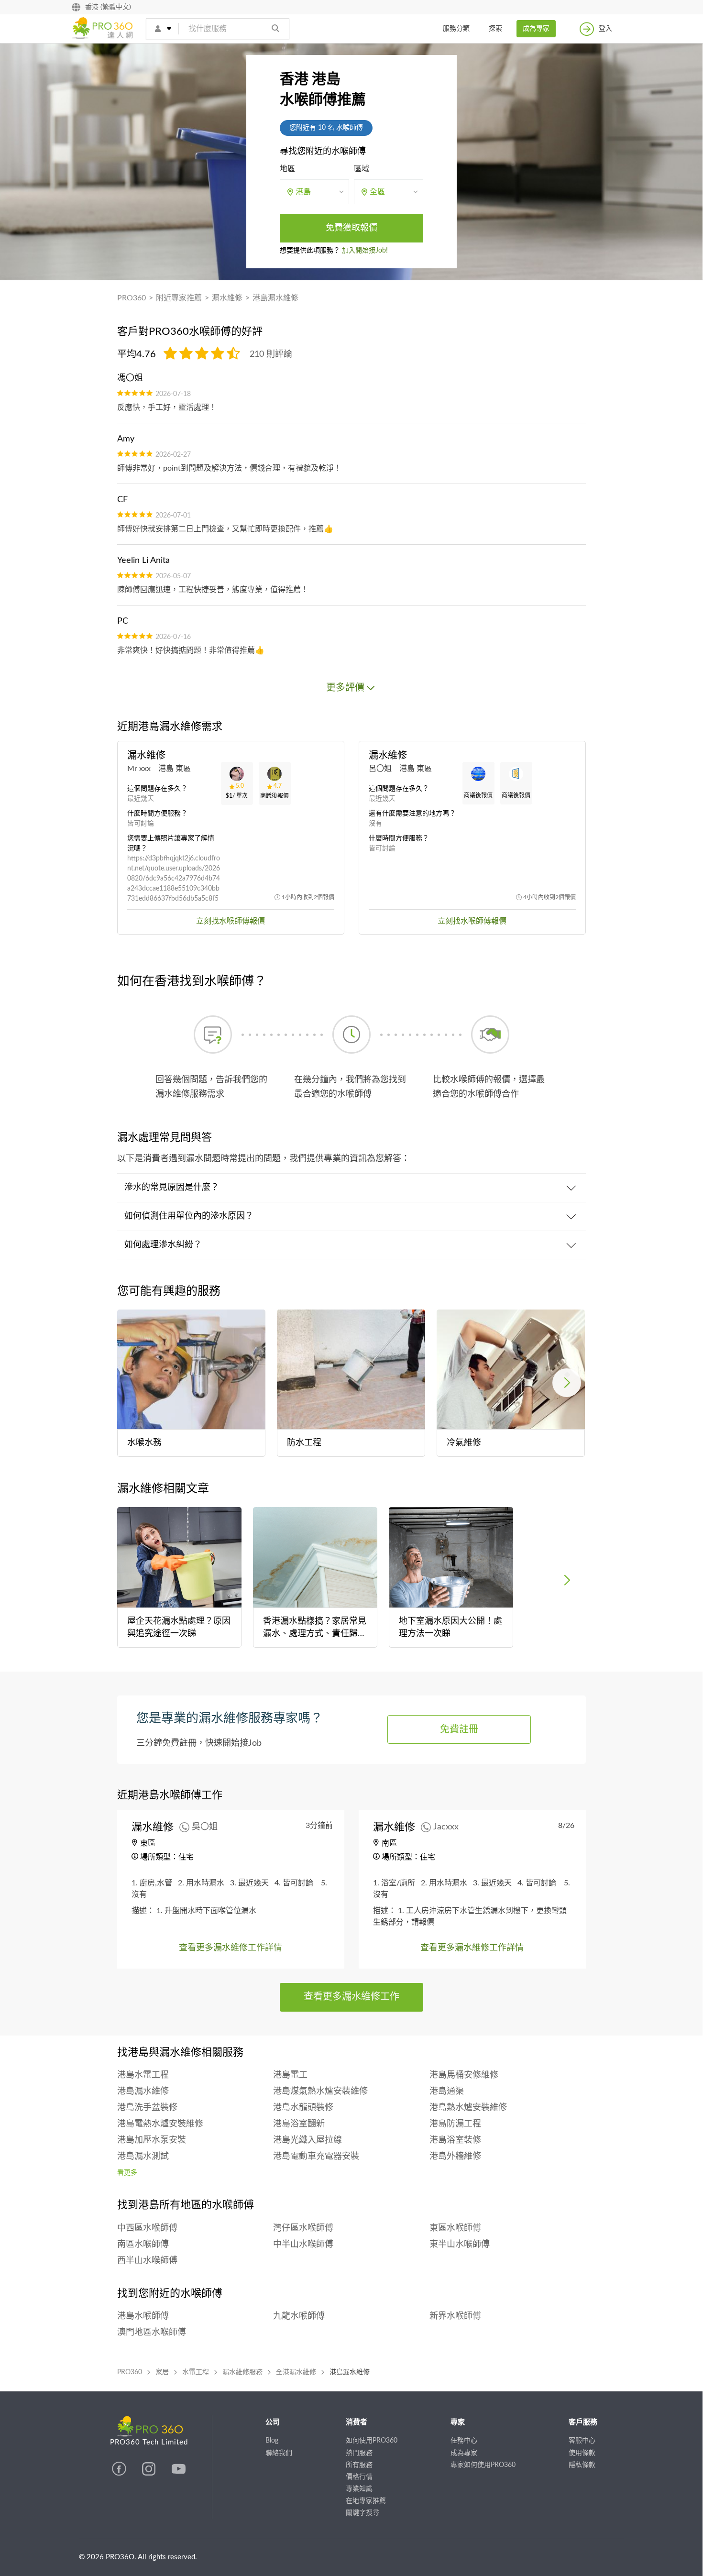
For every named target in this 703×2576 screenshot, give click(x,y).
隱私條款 (582, 2465)
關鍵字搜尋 (362, 2513)
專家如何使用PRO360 (483, 2465)
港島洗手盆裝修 (147, 2108)
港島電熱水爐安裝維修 (160, 2124)
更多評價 (345, 688)
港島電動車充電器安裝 (316, 2157)
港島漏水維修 (275, 298)
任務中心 (464, 2441)
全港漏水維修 (296, 2372)
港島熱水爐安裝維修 (468, 2108)
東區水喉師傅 (455, 2228)
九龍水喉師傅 (299, 2316)
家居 (162, 2372)
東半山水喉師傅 (460, 2245)
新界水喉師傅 (455, 2316)
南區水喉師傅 (143, 2245)
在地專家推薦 (366, 2501)
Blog (272, 2441)
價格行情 (359, 2477)
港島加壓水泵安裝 (152, 2140)
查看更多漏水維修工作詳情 (231, 1948)
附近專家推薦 (179, 298)
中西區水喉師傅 (147, 2228)
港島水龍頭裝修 (303, 2108)
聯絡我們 (279, 2453)
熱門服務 (359, 2453)
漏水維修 (227, 298)
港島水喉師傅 (143, 2316)
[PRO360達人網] (120, 2474)
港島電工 (290, 2075)
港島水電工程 (143, 2075)
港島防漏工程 (455, 2124)
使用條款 (582, 2453)
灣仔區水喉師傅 (303, 2228)
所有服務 (359, 2465)
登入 (605, 29)
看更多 (127, 2173)
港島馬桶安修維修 (464, 2075)
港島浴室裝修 (455, 2140)
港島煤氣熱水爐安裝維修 (320, 2092)
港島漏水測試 (143, 2157)
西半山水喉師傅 (147, 2261)
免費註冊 (459, 1729)
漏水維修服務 (242, 2372)
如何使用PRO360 (372, 2441)
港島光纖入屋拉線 (308, 2140)
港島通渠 (447, 2092)
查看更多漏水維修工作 (351, 1997)
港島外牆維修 (455, 2157)
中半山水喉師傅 (303, 2245)
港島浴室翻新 (299, 2124)
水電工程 (196, 2372)
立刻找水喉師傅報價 (231, 921)
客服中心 (582, 2441)
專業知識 (359, 2489)
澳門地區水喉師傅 (152, 2333)
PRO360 (132, 298)
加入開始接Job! (365, 251)
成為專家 (536, 29)
